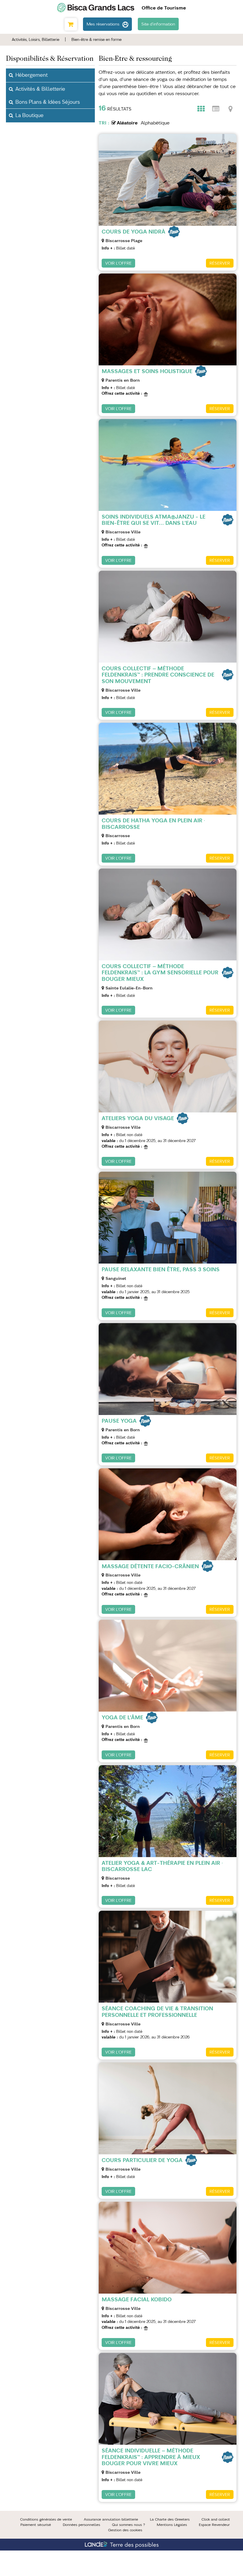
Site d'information (158, 24)
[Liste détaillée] (216, 109)
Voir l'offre (118, 263)
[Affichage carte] (231, 109)
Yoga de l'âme (122, 1717)
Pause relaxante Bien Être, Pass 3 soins (161, 1269)
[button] (71, 24)
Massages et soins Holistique (147, 371)
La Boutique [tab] (29, 115)
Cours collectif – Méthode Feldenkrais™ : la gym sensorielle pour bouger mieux (160, 973)
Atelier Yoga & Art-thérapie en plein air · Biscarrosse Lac (162, 1866)
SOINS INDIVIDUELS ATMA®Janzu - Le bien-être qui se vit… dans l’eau (154, 520)
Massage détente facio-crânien (150, 1566)
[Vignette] (201, 109)
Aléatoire (127, 123)
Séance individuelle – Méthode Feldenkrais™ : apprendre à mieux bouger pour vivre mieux (151, 2457)
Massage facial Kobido (137, 2299)
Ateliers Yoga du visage (138, 1118)
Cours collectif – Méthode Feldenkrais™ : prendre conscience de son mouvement (158, 675)
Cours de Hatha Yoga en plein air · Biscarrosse (153, 824)
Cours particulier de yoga (142, 2160)
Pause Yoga (119, 1421)
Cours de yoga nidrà (134, 232)
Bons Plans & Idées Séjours (48, 102)
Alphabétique (155, 123)
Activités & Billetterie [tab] (40, 89)
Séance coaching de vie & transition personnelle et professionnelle (157, 2012)
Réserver (220, 263)
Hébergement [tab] (32, 75)
